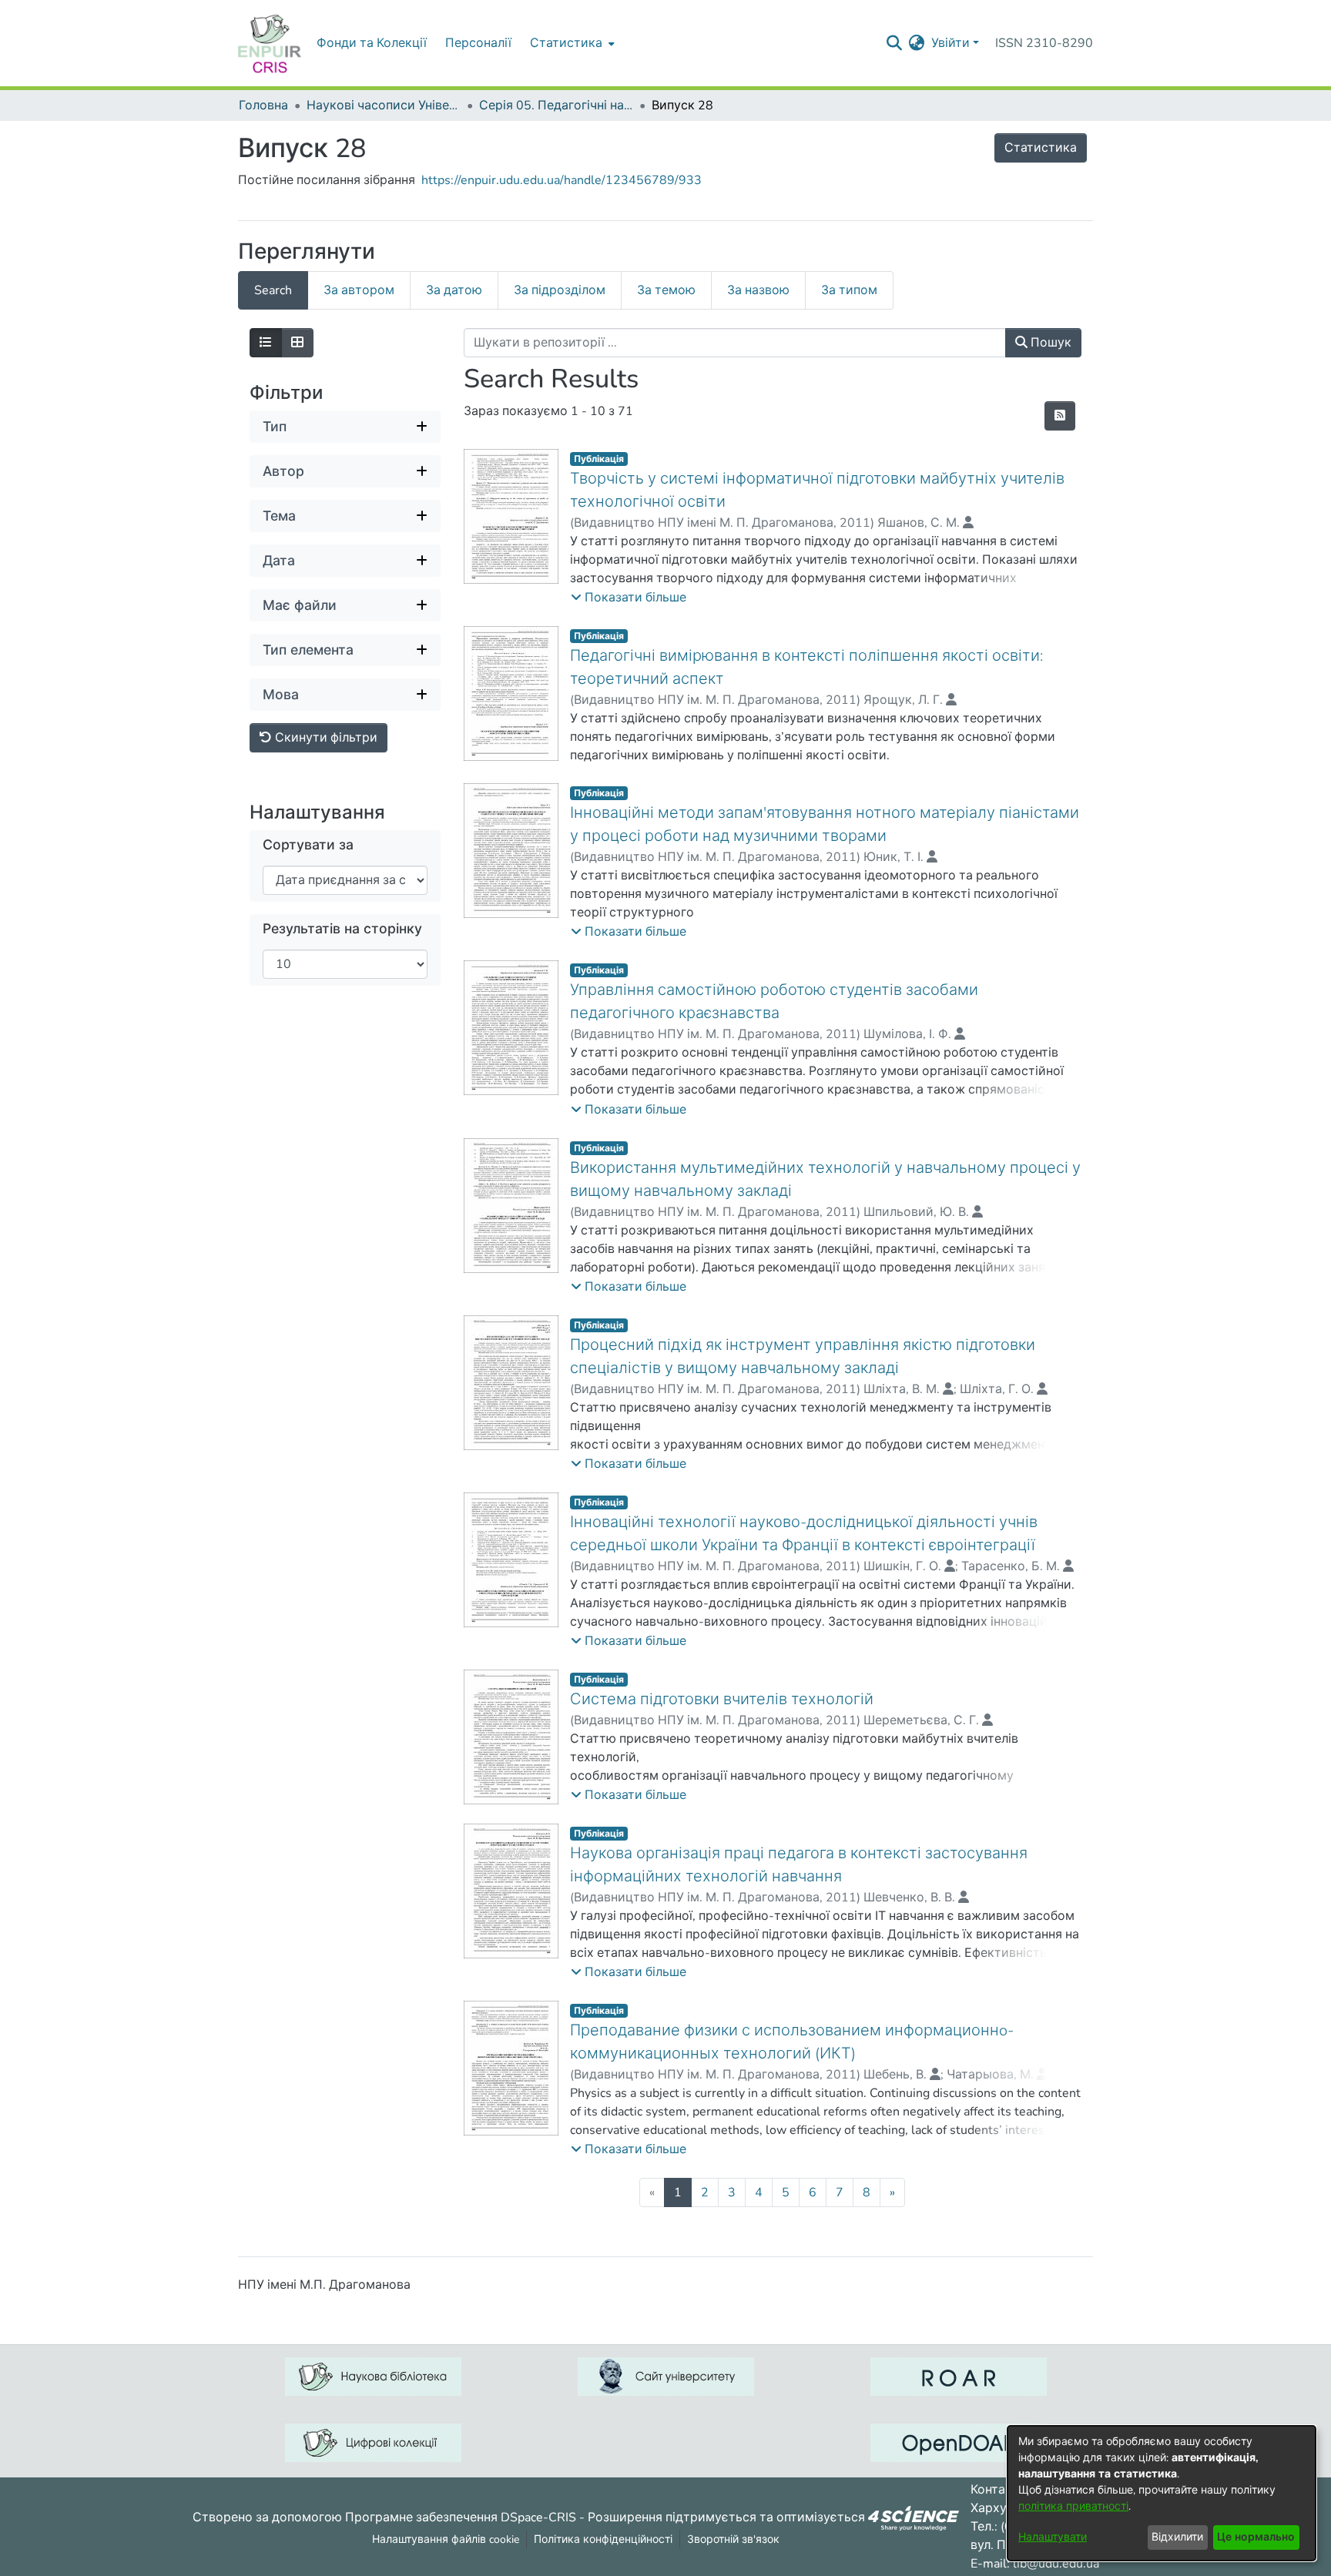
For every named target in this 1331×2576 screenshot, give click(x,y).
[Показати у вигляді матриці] (297, 343)
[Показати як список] (266, 343)
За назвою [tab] (758, 290)
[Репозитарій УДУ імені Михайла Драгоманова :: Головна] (270, 43)
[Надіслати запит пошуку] (895, 43)
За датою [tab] (454, 290)
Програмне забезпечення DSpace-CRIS (461, 2517)
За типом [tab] (849, 290)
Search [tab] (273, 290)
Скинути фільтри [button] (325, 738)
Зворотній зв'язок (733, 2539)
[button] (629, 598)
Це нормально (1256, 2537)
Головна (263, 106)
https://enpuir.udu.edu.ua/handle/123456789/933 (562, 180)
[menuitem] (571, 43)
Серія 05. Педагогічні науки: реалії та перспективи (556, 106)
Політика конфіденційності (603, 2539)
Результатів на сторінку (342, 929)
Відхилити (1177, 2537)
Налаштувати (1053, 2537)
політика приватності (1073, 2506)
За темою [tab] (666, 290)
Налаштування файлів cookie (446, 2539)
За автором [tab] (359, 290)
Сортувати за (308, 845)
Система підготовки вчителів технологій (722, 1699)
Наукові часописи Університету (384, 106)
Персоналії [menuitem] (478, 43)
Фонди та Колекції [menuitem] (372, 43)
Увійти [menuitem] (950, 43)
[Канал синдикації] (1060, 416)
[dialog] (1162, 2493)
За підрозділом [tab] (560, 290)
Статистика (1041, 148)
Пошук (1049, 343)
